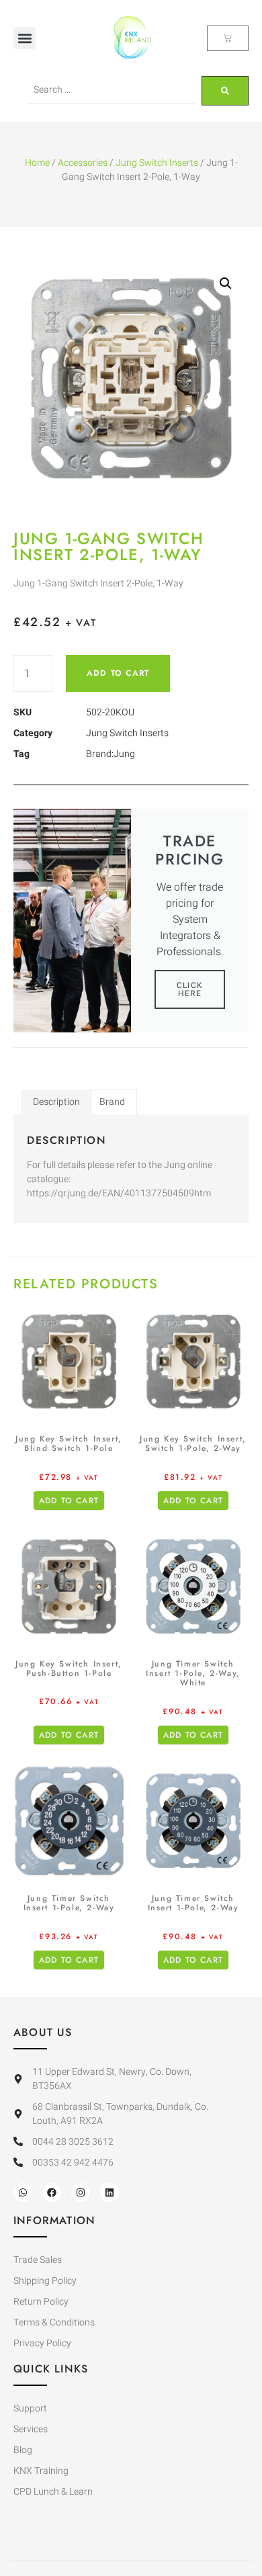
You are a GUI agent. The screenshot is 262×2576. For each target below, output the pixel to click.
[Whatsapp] (23, 2192)
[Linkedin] (110, 2192)
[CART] (228, 38)
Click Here (190, 989)
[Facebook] (52, 2192)
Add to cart (118, 673)
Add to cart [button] (69, 1501)
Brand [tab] (112, 1102)
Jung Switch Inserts (157, 163)
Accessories (83, 163)
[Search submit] (225, 91)
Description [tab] (56, 1102)
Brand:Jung (111, 754)
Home (37, 163)
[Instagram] (81, 2192)
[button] (25, 38)
